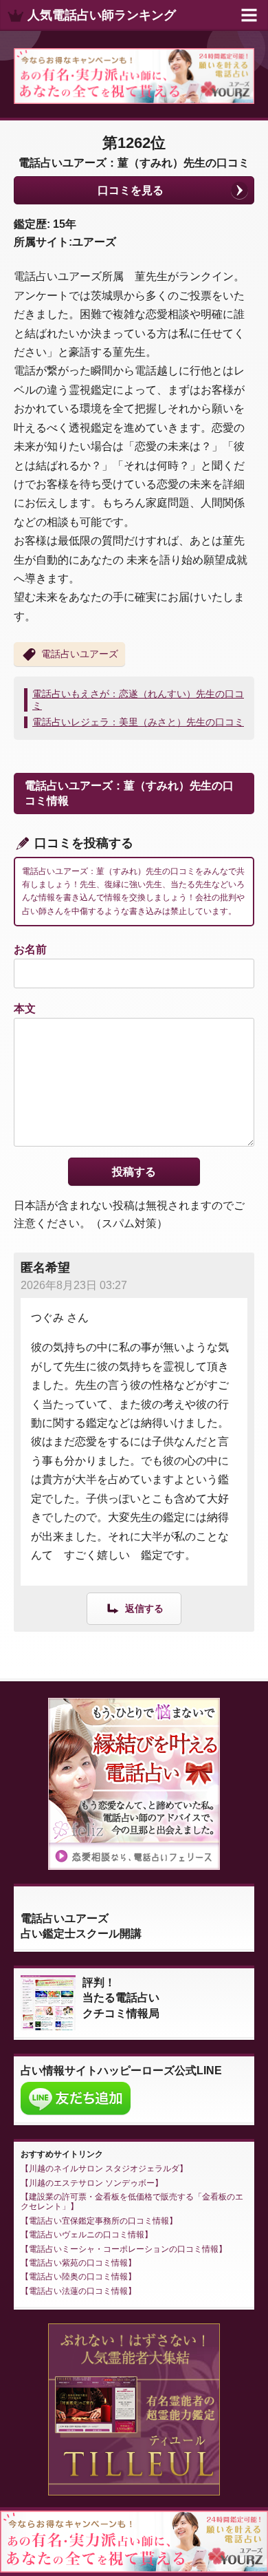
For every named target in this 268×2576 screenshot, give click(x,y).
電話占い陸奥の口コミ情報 (78, 2277)
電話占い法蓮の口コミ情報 (78, 2291)
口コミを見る (131, 190)
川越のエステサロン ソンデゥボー (92, 2183)
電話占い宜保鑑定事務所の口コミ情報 (99, 2221)
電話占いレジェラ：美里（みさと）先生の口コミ (138, 722)
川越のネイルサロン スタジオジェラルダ (104, 2169)
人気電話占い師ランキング (102, 15)
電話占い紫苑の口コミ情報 (78, 2263)
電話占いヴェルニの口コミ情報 (87, 2235)
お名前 (30, 949)
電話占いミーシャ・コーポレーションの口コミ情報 (124, 2249)
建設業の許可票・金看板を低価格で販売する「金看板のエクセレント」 (132, 2202)
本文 (25, 1009)
